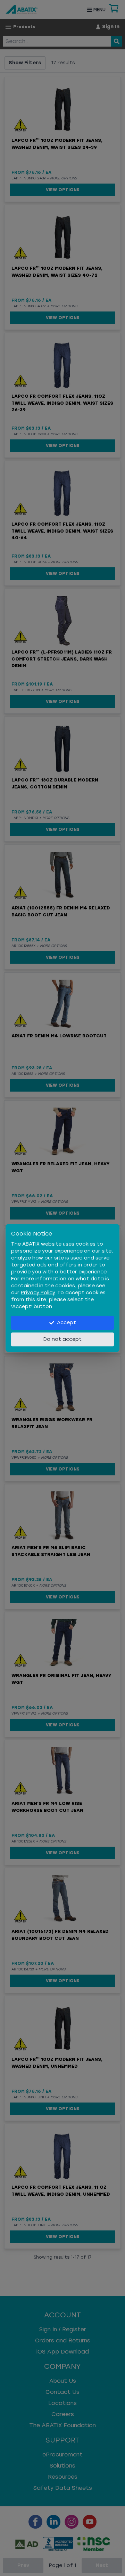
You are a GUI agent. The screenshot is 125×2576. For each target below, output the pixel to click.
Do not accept (62, 1339)
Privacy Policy (38, 1293)
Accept (66, 1323)
